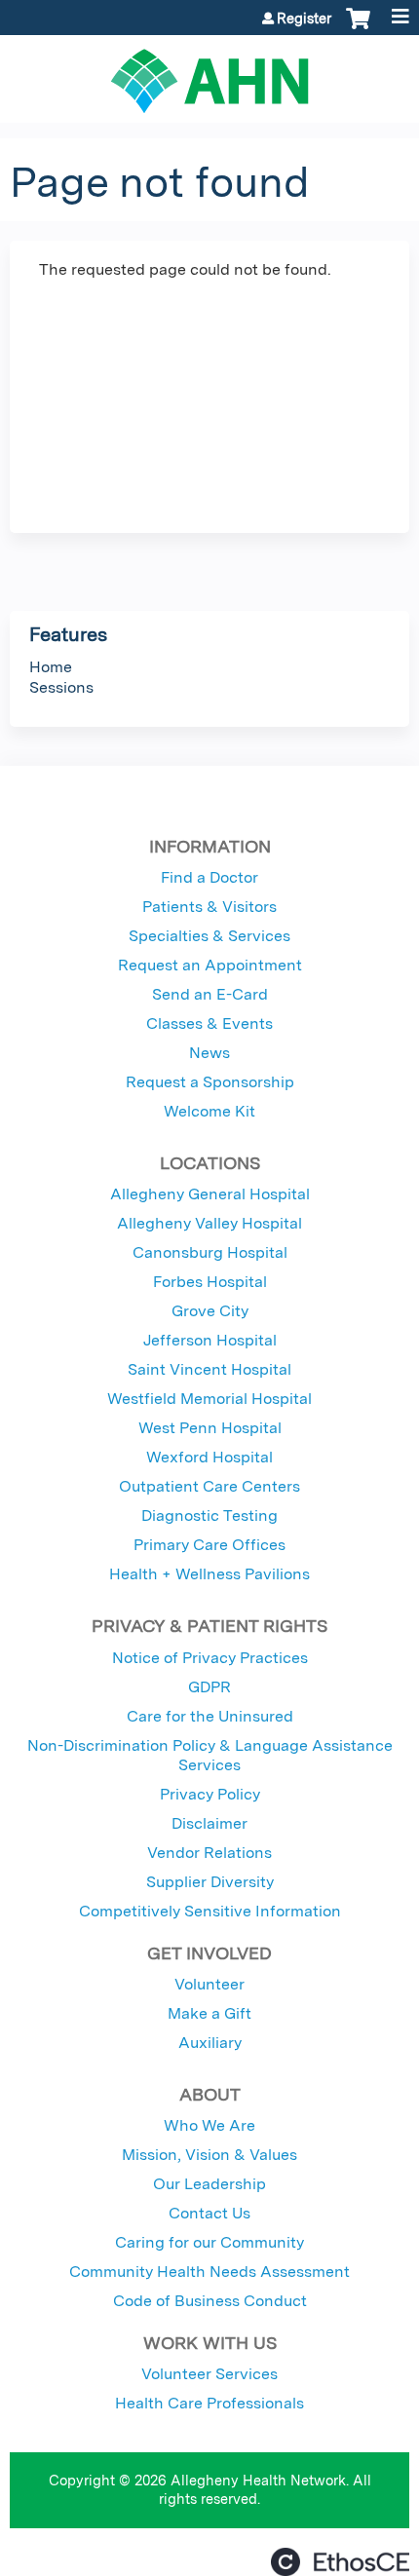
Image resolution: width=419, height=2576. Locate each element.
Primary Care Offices (209, 1545)
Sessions (61, 687)
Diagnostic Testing (209, 1515)
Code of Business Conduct (210, 2301)
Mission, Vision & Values (209, 2155)
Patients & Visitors (209, 907)
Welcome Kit (209, 1111)
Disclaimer (209, 1823)
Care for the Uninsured (210, 1716)
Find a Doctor (209, 877)
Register (304, 19)
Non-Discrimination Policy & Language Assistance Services (210, 1755)
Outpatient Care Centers (209, 1486)
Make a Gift (209, 2013)
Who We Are (209, 2125)
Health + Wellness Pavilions (209, 1574)
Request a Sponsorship (210, 1082)
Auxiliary (210, 2043)
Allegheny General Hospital (210, 1194)
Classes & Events (209, 1023)
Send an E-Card (210, 994)
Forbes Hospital (210, 1282)
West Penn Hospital (210, 1428)
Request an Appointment (210, 965)
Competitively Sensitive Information (210, 1911)
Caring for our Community (209, 2242)
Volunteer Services (209, 2374)
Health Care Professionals (209, 2403)
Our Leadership (209, 2184)
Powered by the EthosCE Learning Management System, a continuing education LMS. (340, 2562)
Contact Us (209, 2213)
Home (51, 667)
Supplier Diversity (210, 1882)
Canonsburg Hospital (210, 1252)
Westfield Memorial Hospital (209, 1399)
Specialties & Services (209, 936)
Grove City (210, 1311)
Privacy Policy (210, 1794)
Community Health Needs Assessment (209, 2272)
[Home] (209, 74)
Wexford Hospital (209, 1457)
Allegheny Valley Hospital (209, 1223)
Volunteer (209, 1984)
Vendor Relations (209, 1853)
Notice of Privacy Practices (210, 1658)
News (209, 1053)
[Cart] (358, 28)
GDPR (209, 1687)
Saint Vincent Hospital (209, 1369)
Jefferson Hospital (210, 1340)
